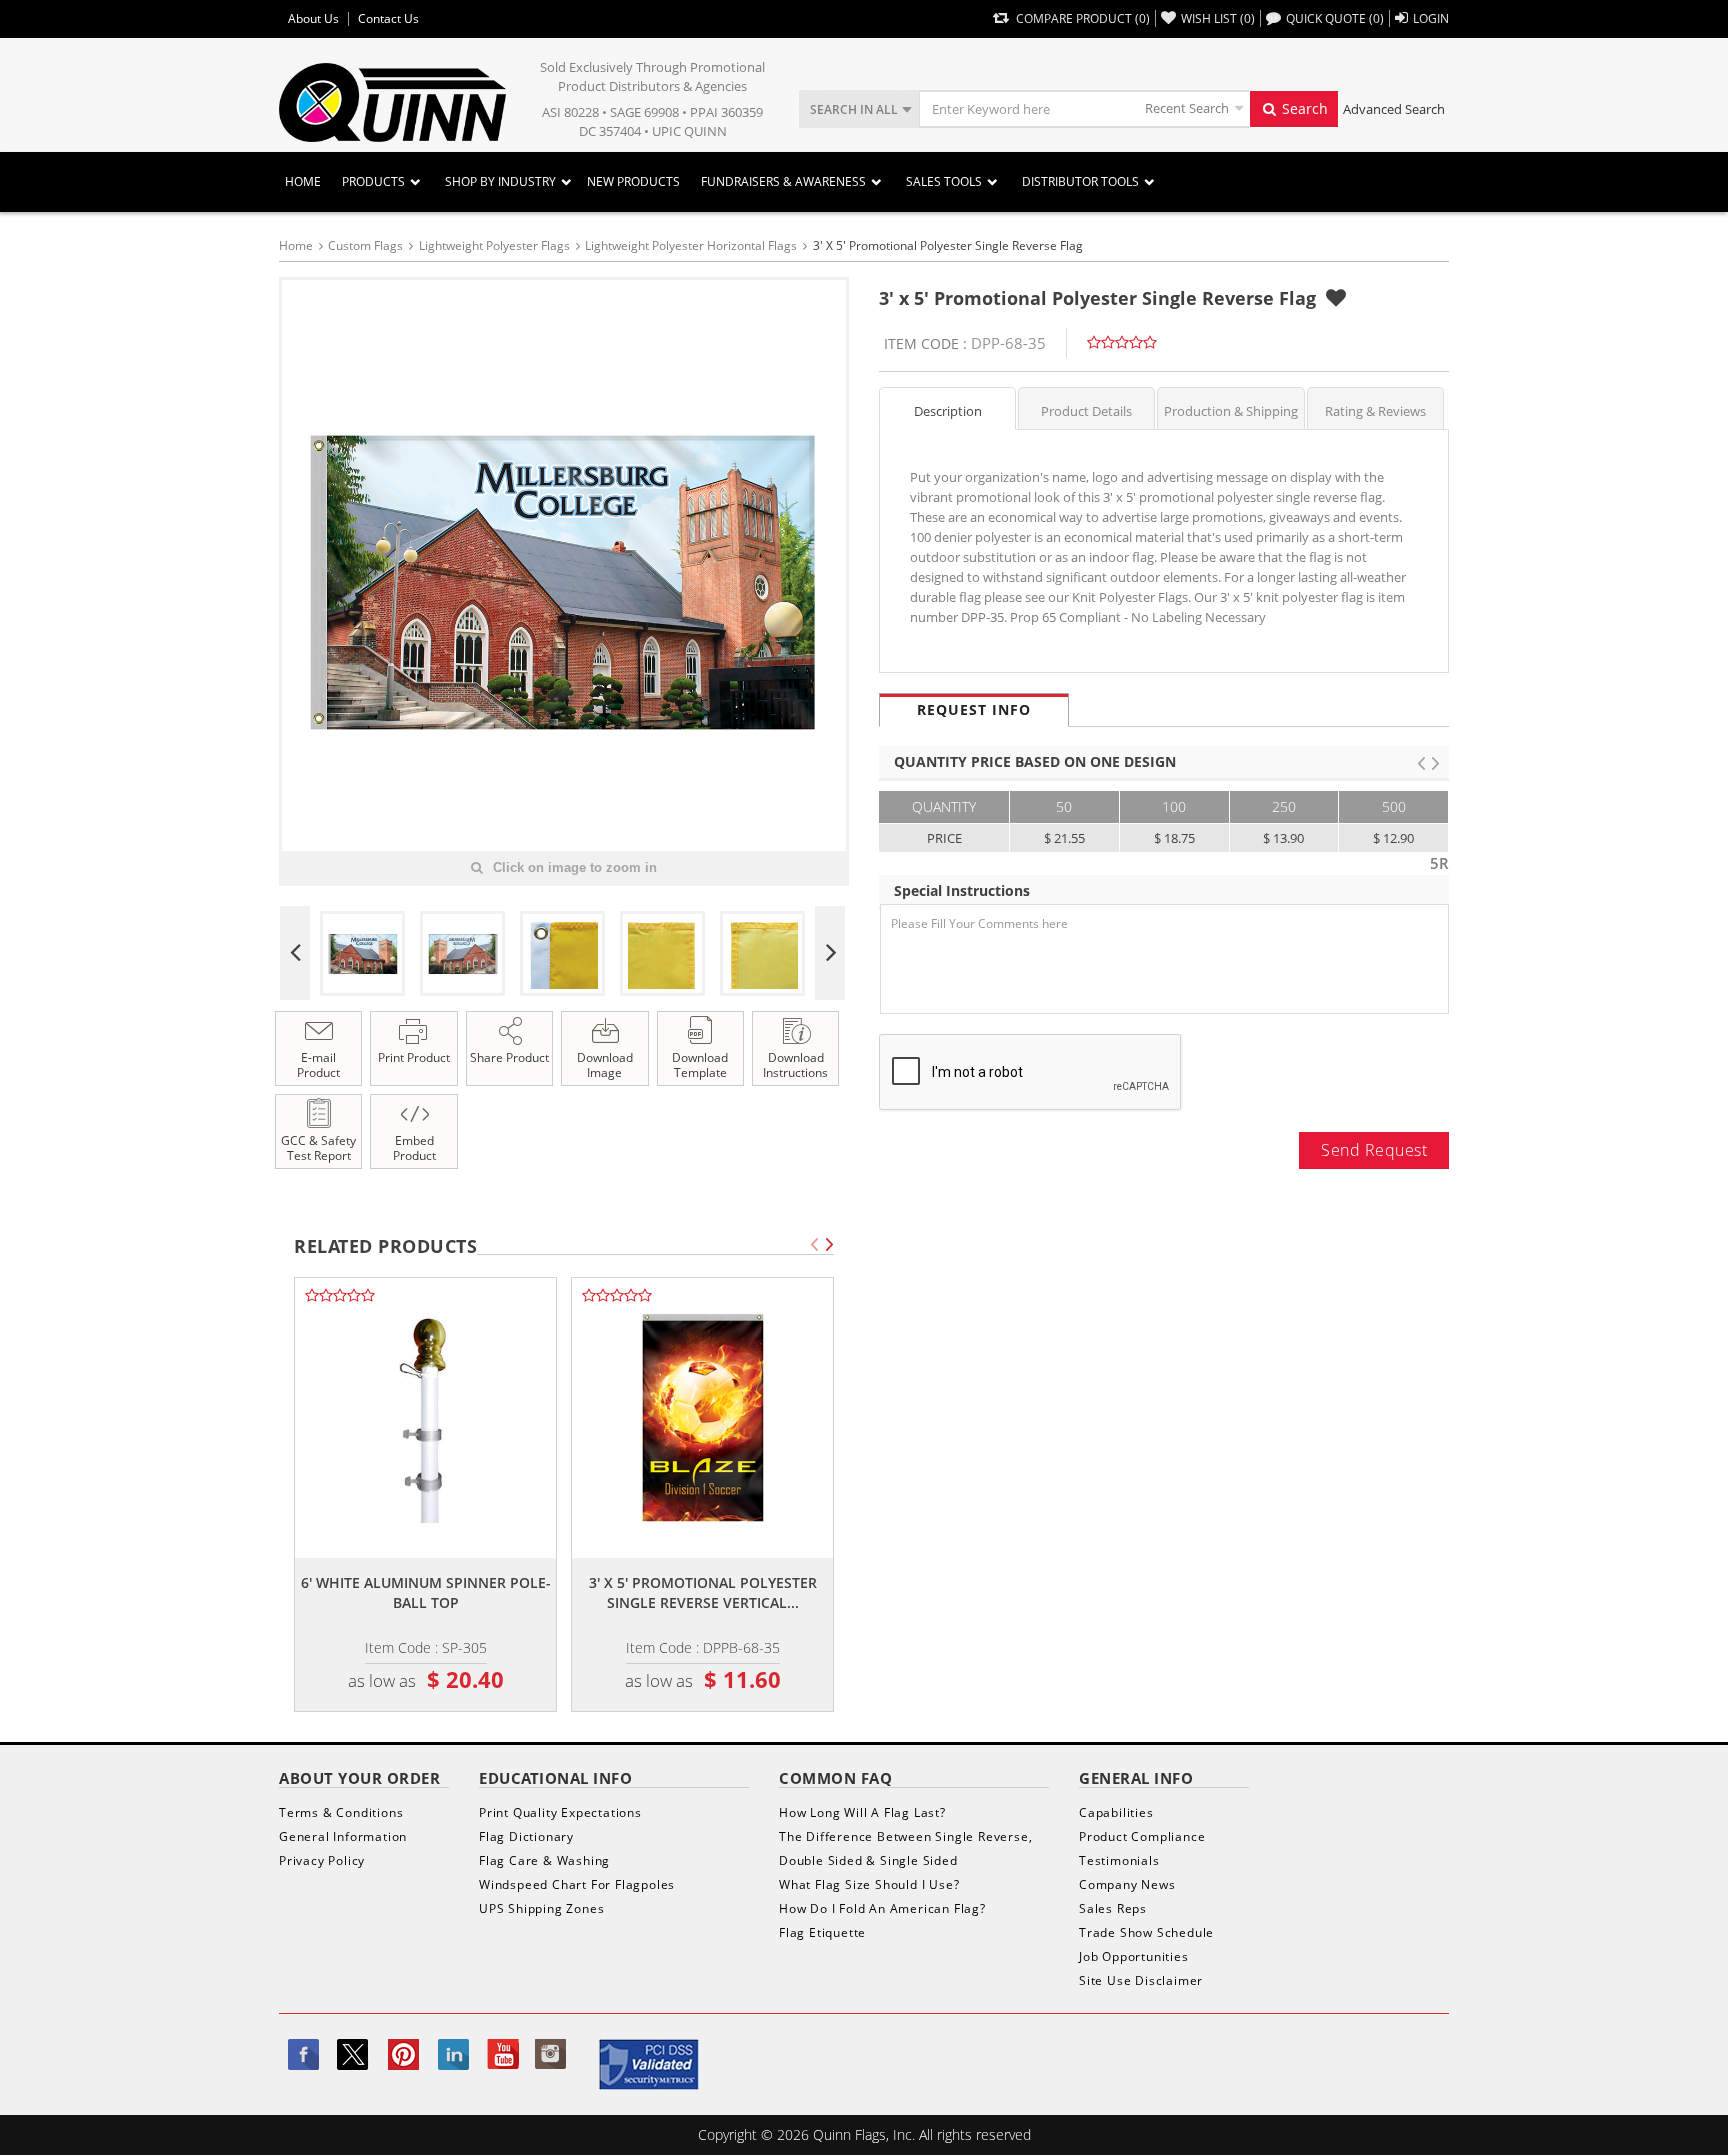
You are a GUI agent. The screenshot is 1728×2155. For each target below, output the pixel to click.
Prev (295, 953)
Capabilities (1116, 1812)
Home (303, 181)
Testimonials (1119, 1860)
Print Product (414, 1057)
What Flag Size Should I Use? (869, 1884)
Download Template (700, 1065)
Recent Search (1187, 108)
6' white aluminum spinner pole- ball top (426, 1592)
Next (830, 953)
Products (373, 181)
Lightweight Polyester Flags (494, 245)
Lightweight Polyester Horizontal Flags (691, 245)
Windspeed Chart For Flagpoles (577, 1884)
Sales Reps (1113, 1908)
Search (1303, 108)
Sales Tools (944, 181)
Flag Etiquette (822, 1932)
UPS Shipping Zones (541, 1908)
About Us (313, 19)
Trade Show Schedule (1146, 1932)
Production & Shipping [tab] (1231, 411)
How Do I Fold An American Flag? (882, 1908)
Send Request (1374, 1150)
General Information (343, 1836)
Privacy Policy (322, 1860)
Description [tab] (948, 411)
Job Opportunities (1134, 1956)
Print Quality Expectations (560, 1812)
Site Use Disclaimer (1141, 1980)
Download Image (605, 1065)
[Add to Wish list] (1336, 297)
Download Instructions (795, 1065)
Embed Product (414, 1148)
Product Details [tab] (1086, 411)
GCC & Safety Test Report (318, 1148)
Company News (1127, 1884)
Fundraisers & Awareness (783, 181)
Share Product (509, 1057)
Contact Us (388, 19)
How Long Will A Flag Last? (862, 1812)
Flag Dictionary (526, 1836)
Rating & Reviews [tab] (1375, 411)
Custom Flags (365, 245)
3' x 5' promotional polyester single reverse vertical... (703, 1592)
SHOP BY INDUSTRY (500, 181)
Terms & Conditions (341, 1812)
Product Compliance (1142, 1836)
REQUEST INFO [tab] (974, 709)
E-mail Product (318, 1065)
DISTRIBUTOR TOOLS (1080, 181)
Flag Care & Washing (544, 1860)
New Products (633, 181)
